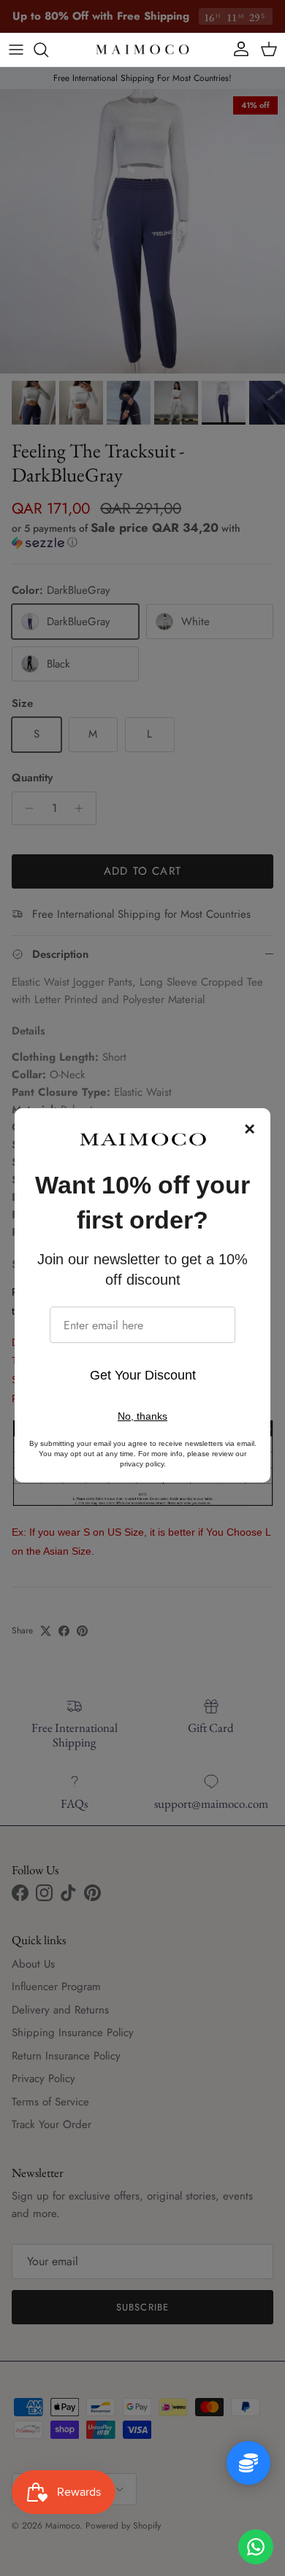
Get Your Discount (143, 1375)
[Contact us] (256, 2547)
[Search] (48, 50)
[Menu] (16, 50)
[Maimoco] (142, 50)
